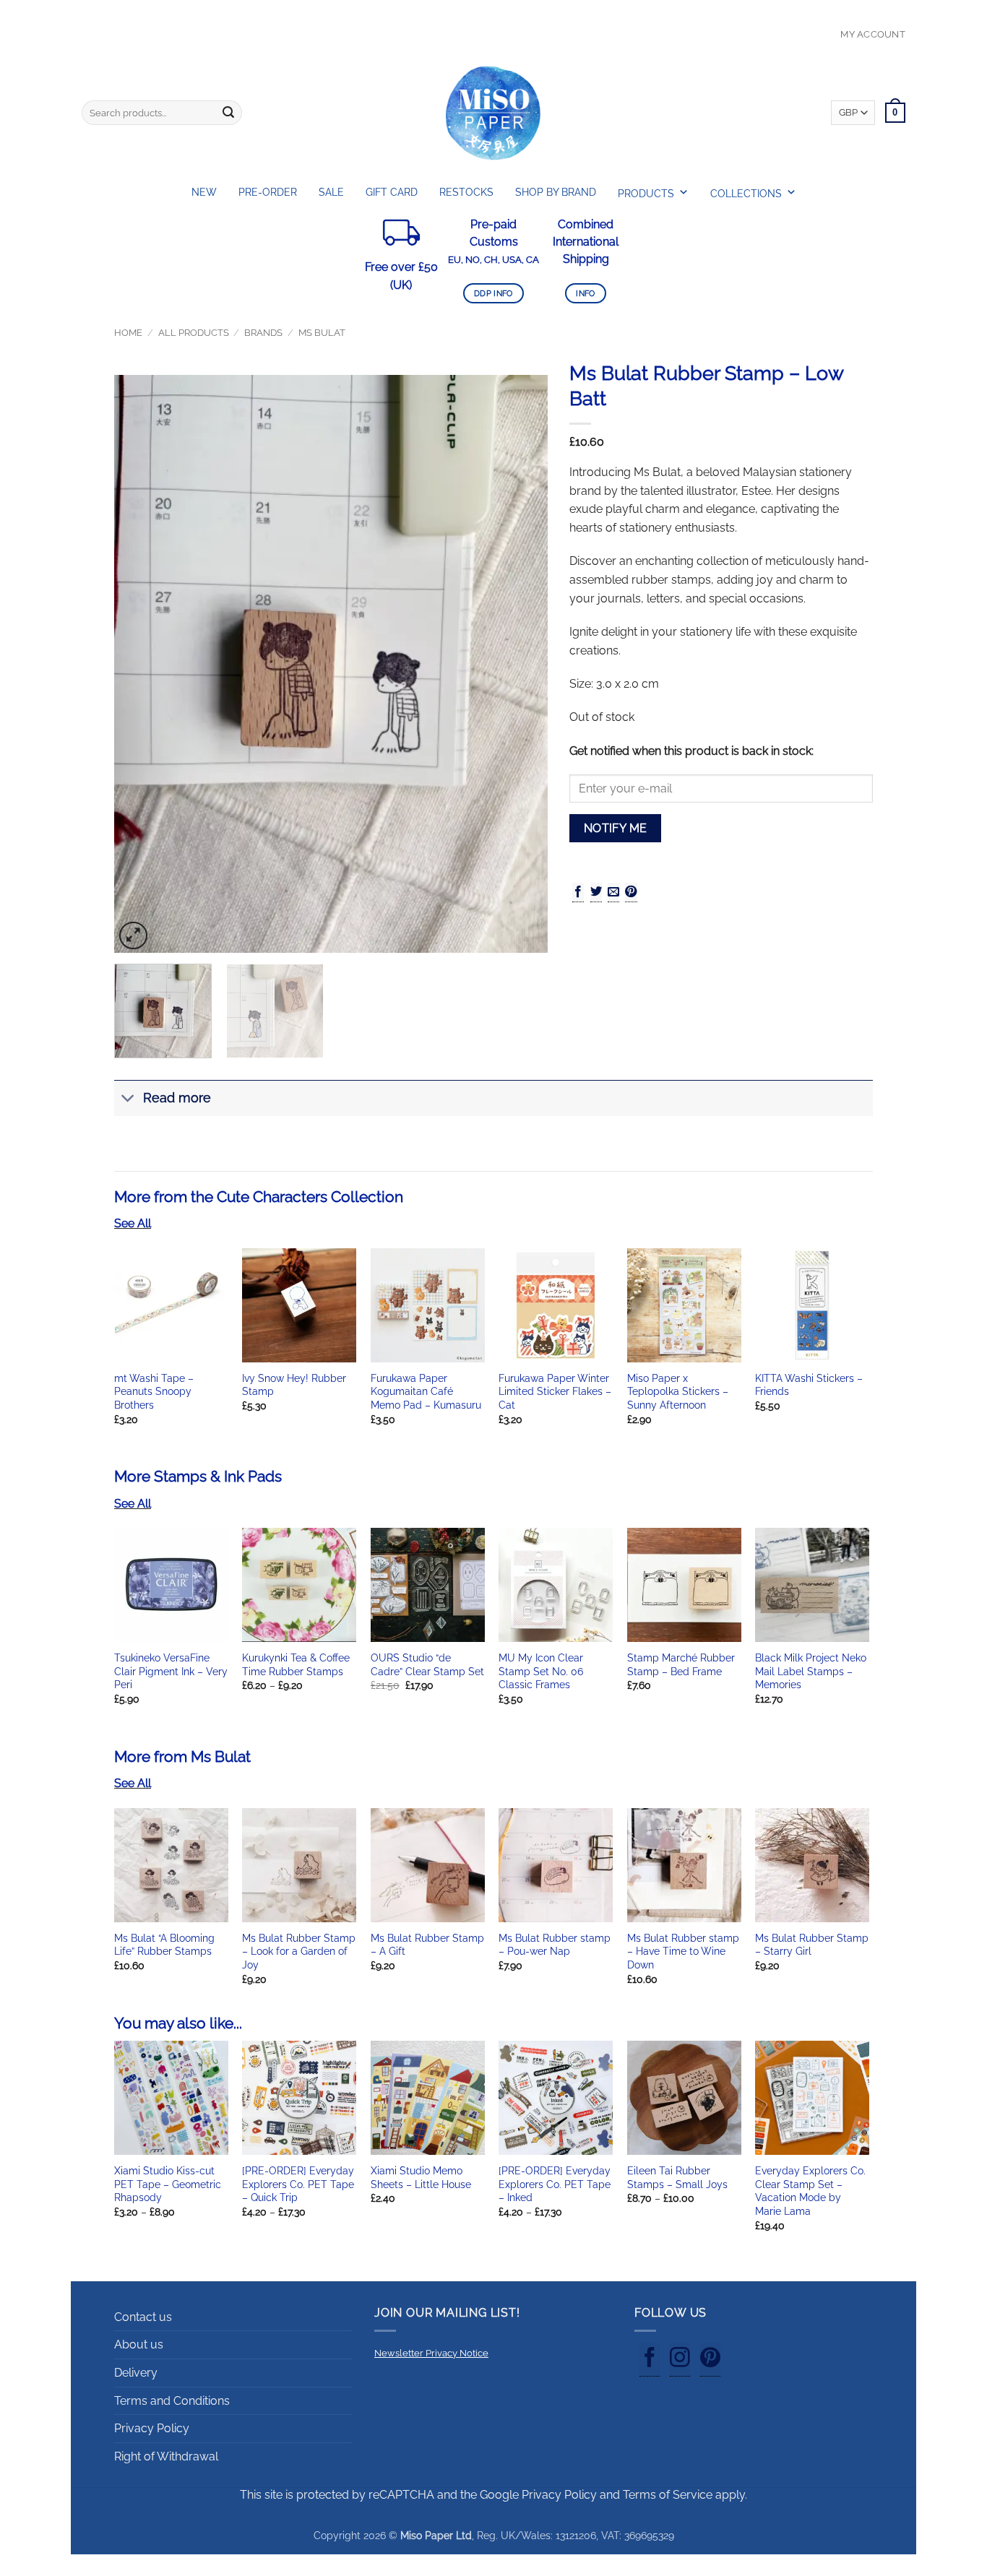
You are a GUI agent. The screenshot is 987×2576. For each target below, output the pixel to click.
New (204, 192)
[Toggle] (128, 1100)
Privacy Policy (152, 2428)
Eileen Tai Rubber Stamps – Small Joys (677, 2177)
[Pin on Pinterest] (631, 892)
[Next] (521, 664)
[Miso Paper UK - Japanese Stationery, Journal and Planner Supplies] (493, 113)
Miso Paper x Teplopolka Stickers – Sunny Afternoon (678, 1391)
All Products (194, 333)
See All (133, 1223)
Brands (263, 333)
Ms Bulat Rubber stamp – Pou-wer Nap (555, 1945)
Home (128, 333)
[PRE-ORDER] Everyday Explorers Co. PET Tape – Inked (555, 2184)
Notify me (616, 828)
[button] (133, 936)
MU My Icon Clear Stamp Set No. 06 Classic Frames (541, 1671)
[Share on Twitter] (596, 892)
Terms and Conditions (172, 2401)
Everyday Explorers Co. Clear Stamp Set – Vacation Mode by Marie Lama (810, 2191)
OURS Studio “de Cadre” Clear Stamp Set (427, 1664)
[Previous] (141, 664)
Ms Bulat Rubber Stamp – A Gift (427, 1945)
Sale (331, 192)
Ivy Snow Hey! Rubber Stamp (294, 1385)
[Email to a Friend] (613, 892)
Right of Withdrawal (166, 2456)
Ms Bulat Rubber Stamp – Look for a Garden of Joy (299, 1951)
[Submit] (228, 113)
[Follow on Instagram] (680, 2360)
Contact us (143, 2317)
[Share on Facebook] (578, 892)
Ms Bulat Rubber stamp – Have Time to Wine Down (683, 1951)
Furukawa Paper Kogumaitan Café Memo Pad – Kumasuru (426, 1391)
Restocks (466, 192)
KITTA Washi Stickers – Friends (809, 1385)
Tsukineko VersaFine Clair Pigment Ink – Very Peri (171, 1671)
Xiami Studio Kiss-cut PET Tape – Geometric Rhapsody (168, 2184)
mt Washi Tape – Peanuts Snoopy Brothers (154, 1391)
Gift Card (392, 192)
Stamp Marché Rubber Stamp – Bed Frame (681, 1664)
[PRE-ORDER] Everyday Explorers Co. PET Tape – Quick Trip (298, 2184)
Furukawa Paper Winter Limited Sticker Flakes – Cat (555, 1391)
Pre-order (268, 192)
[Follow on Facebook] (650, 2360)
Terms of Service (668, 2495)
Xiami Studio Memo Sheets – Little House (421, 2177)
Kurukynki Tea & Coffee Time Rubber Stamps (296, 1664)
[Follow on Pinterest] (710, 2360)
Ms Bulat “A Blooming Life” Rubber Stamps (164, 1945)
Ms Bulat (322, 333)
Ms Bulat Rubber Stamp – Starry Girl (812, 1945)
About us (139, 2344)
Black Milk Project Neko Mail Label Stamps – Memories (811, 1671)
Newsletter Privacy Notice (431, 2353)
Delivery (136, 2373)
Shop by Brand (556, 192)
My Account (873, 34)
